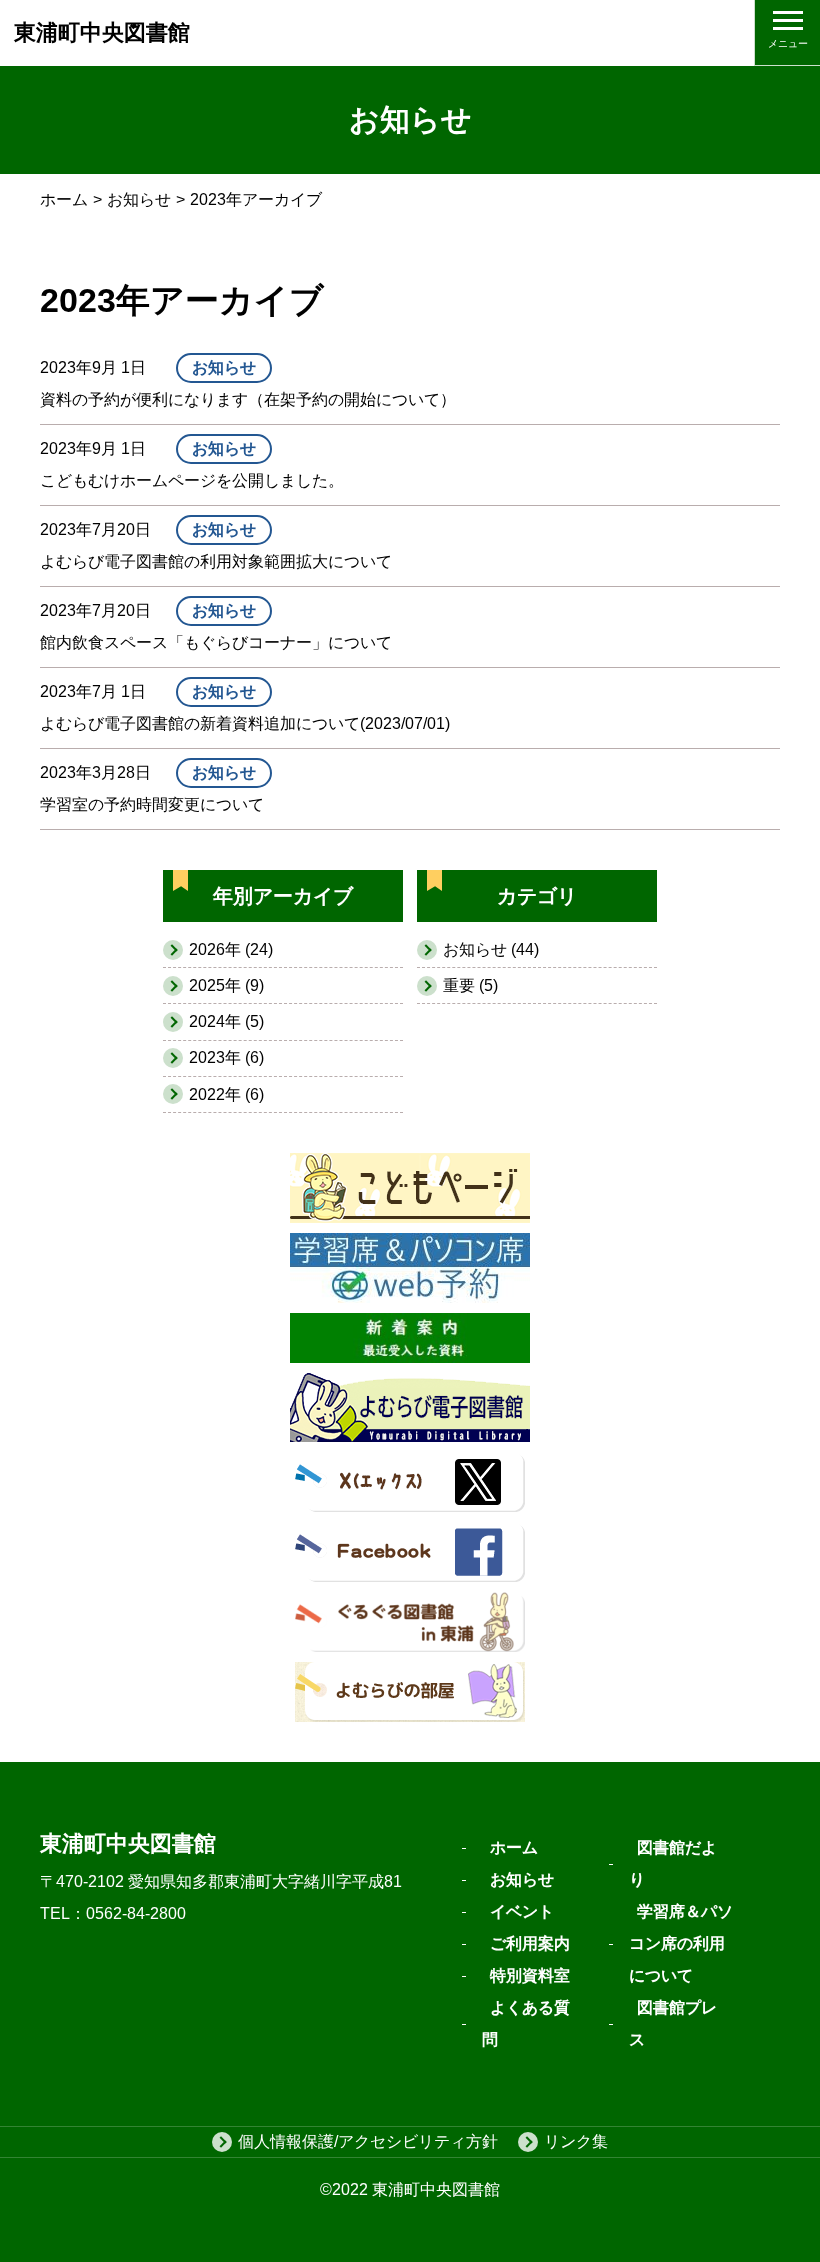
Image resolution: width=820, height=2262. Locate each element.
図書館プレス (673, 2023)
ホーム (64, 199)
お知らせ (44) (491, 949)
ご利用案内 (530, 1943)
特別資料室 (530, 1975)
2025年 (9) (226, 985)
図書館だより (673, 1863)
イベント (522, 1911)
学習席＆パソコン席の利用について (681, 1943)
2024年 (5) (226, 1021)
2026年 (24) (231, 949)
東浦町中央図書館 (102, 32)
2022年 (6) (226, 1094)
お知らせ (139, 199)
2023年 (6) (226, 1057)
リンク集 (576, 2141)
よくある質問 (526, 2023)
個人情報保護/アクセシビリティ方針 (368, 2141)
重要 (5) (470, 985)
